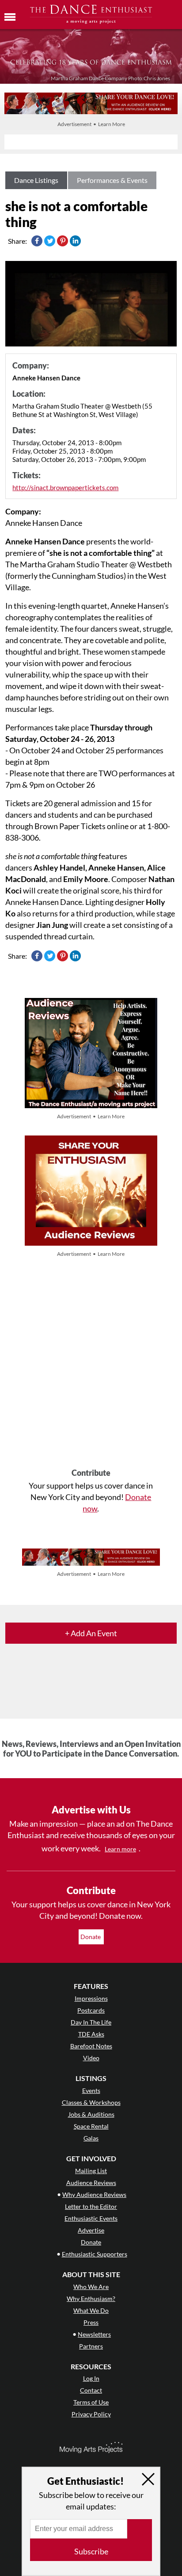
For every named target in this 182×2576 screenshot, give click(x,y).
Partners (91, 2346)
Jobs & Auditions (91, 2114)
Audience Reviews (91, 2183)
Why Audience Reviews (94, 2194)
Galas (91, 2138)
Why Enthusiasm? (91, 2299)
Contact (91, 2390)
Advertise (91, 2230)
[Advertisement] (91, 1364)
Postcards (91, 2010)
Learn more (120, 1849)
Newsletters (94, 2334)
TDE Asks (91, 2034)
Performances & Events (112, 180)
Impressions (91, 1998)
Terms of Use (91, 2402)
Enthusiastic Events (91, 2218)
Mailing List (91, 2171)
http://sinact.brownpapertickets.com (65, 488)
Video (91, 2058)
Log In (91, 2378)
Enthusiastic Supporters (95, 2254)
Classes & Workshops (91, 2102)
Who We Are (91, 2287)
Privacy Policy (91, 2414)
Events (91, 2090)
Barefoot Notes (91, 2046)
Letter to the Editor (91, 2206)
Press (91, 2322)
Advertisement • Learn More (91, 124)
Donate (91, 1937)
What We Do (91, 2310)
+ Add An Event (91, 1633)
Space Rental (91, 2126)
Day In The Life (91, 2022)
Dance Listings (36, 180)
